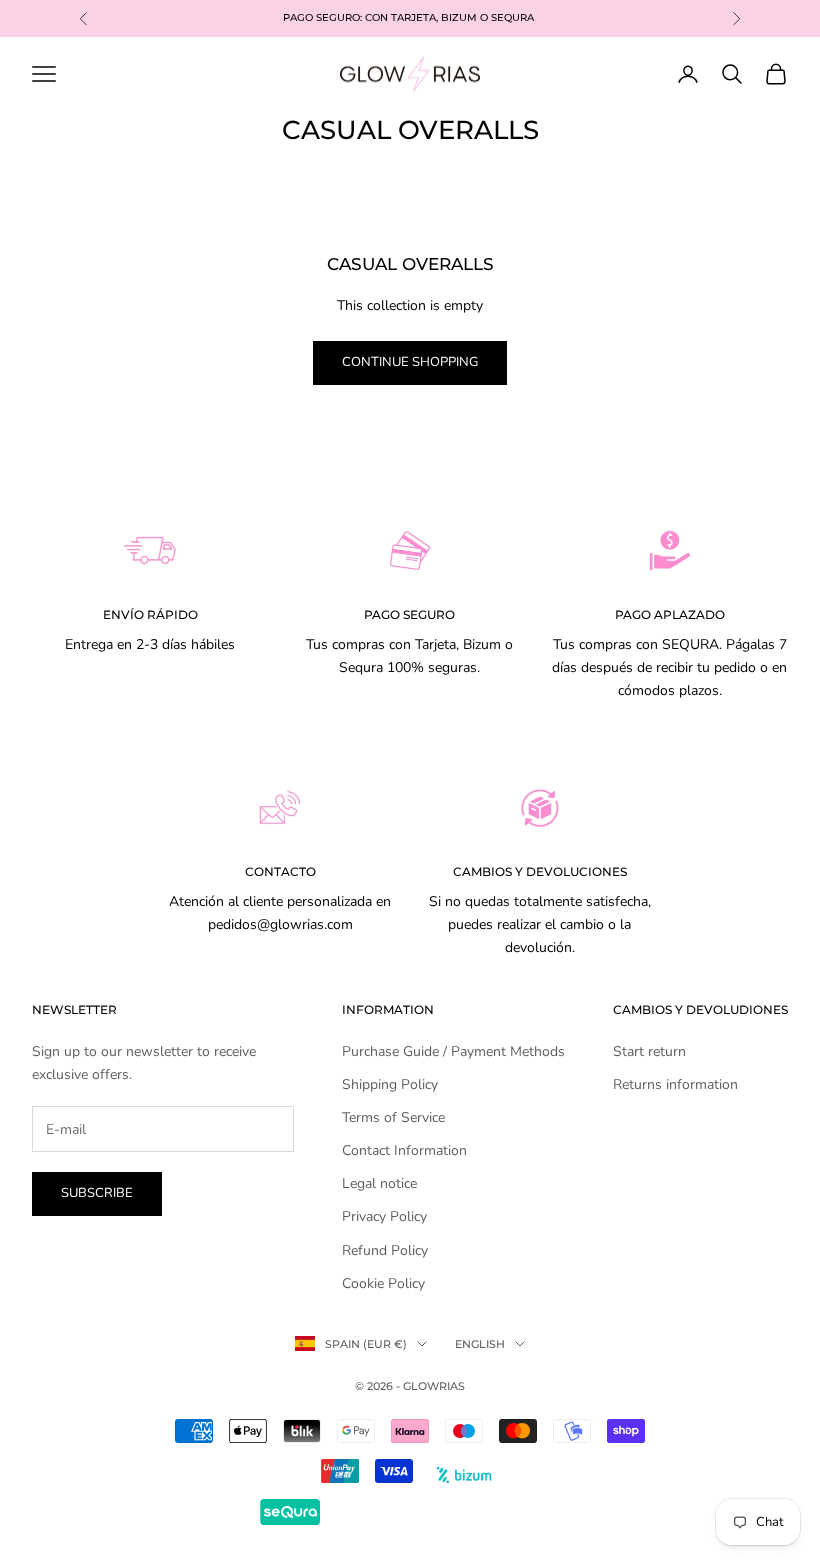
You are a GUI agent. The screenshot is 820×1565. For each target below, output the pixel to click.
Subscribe (97, 1193)
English (480, 1344)
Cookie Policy (383, 1283)
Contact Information (404, 1150)
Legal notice (379, 1183)
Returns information (675, 1084)
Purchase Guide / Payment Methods (453, 1051)
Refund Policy (385, 1250)
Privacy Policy (384, 1216)
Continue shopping (410, 362)
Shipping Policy (390, 1084)
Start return (649, 1051)
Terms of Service (393, 1117)
